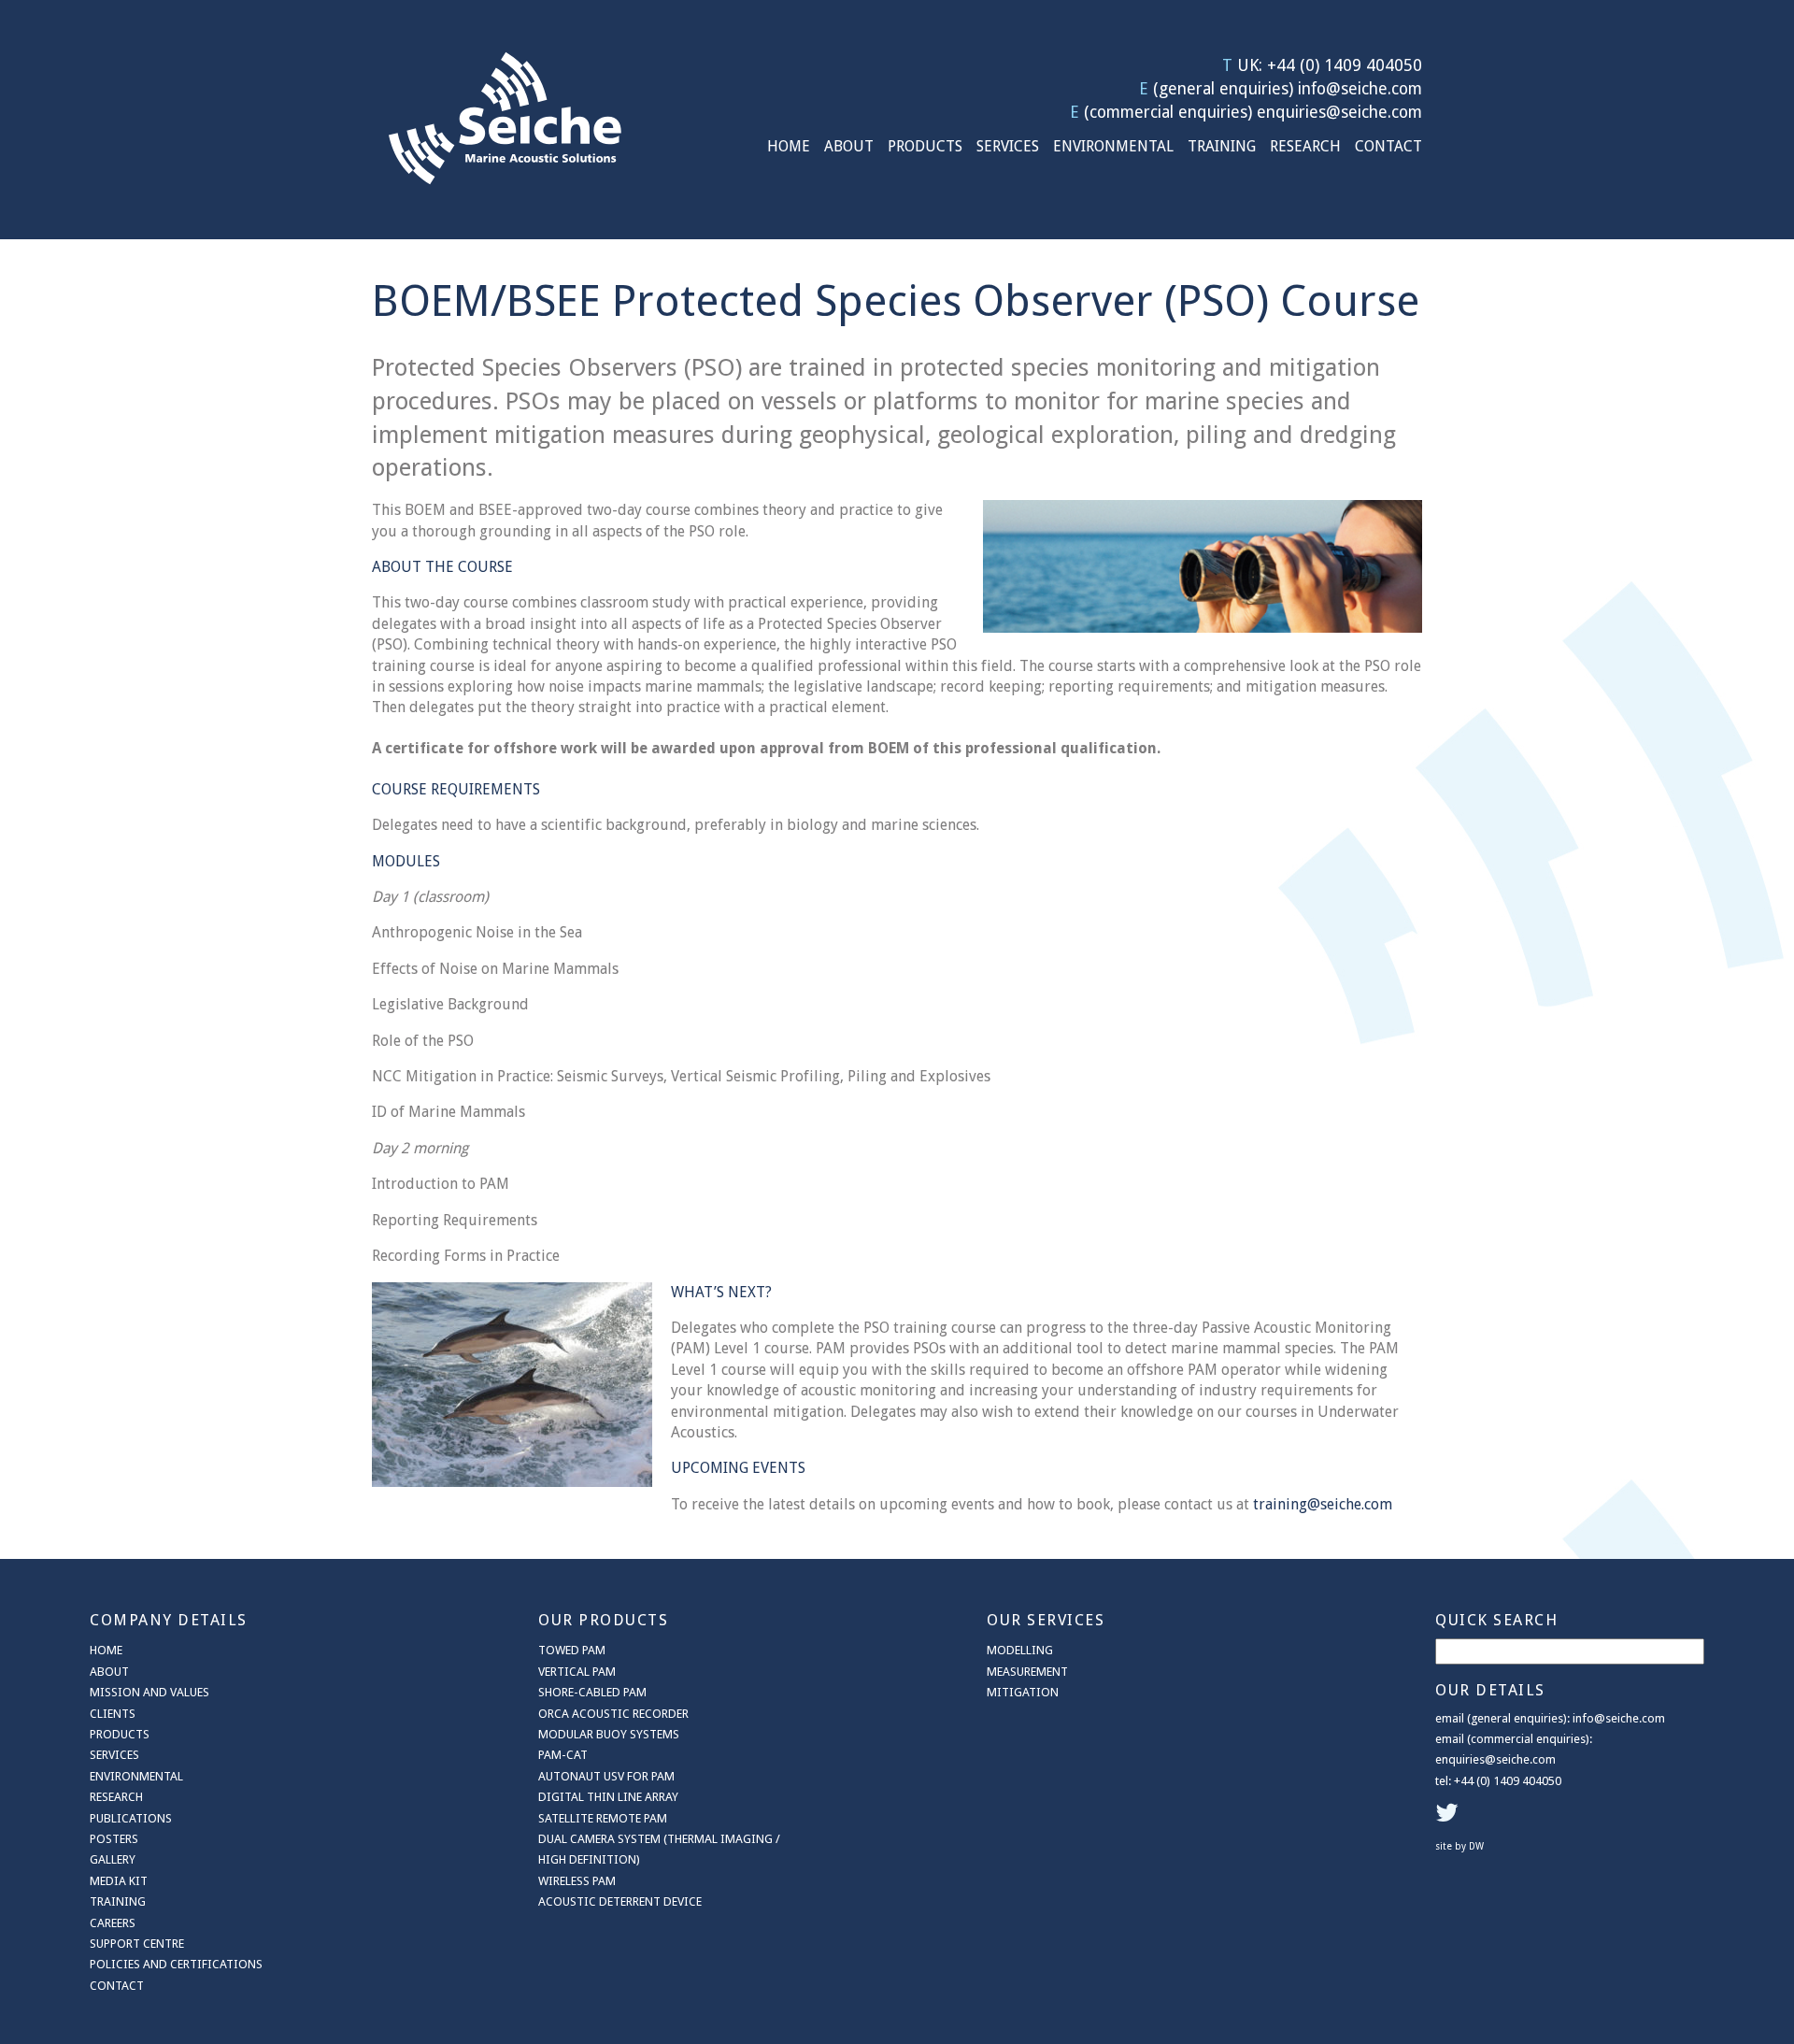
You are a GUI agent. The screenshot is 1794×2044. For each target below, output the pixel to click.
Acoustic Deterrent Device (620, 1901)
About (849, 146)
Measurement (1027, 1672)
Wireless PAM (577, 1881)
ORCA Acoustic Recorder (613, 1714)
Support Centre (137, 1944)
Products (925, 146)
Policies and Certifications (176, 1964)
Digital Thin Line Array (608, 1797)
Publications (131, 1818)
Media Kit (119, 1881)
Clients (113, 1714)
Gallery (113, 1859)
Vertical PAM (577, 1672)
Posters (114, 1839)
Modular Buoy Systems (609, 1734)
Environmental (1113, 146)
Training (1222, 146)
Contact (1388, 146)
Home (789, 146)
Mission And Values (149, 1692)
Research (1305, 146)
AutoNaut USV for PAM (606, 1776)
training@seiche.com (1323, 1504)
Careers (113, 1923)
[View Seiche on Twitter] (1449, 1817)
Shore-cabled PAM (592, 1692)
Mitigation (1023, 1692)
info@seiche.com (1360, 89)
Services (1008, 146)
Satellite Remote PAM (603, 1818)
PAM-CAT (563, 1755)
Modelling (1020, 1650)
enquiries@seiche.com (1339, 112)
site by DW (1459, 1846)
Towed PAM (572, 1650)
